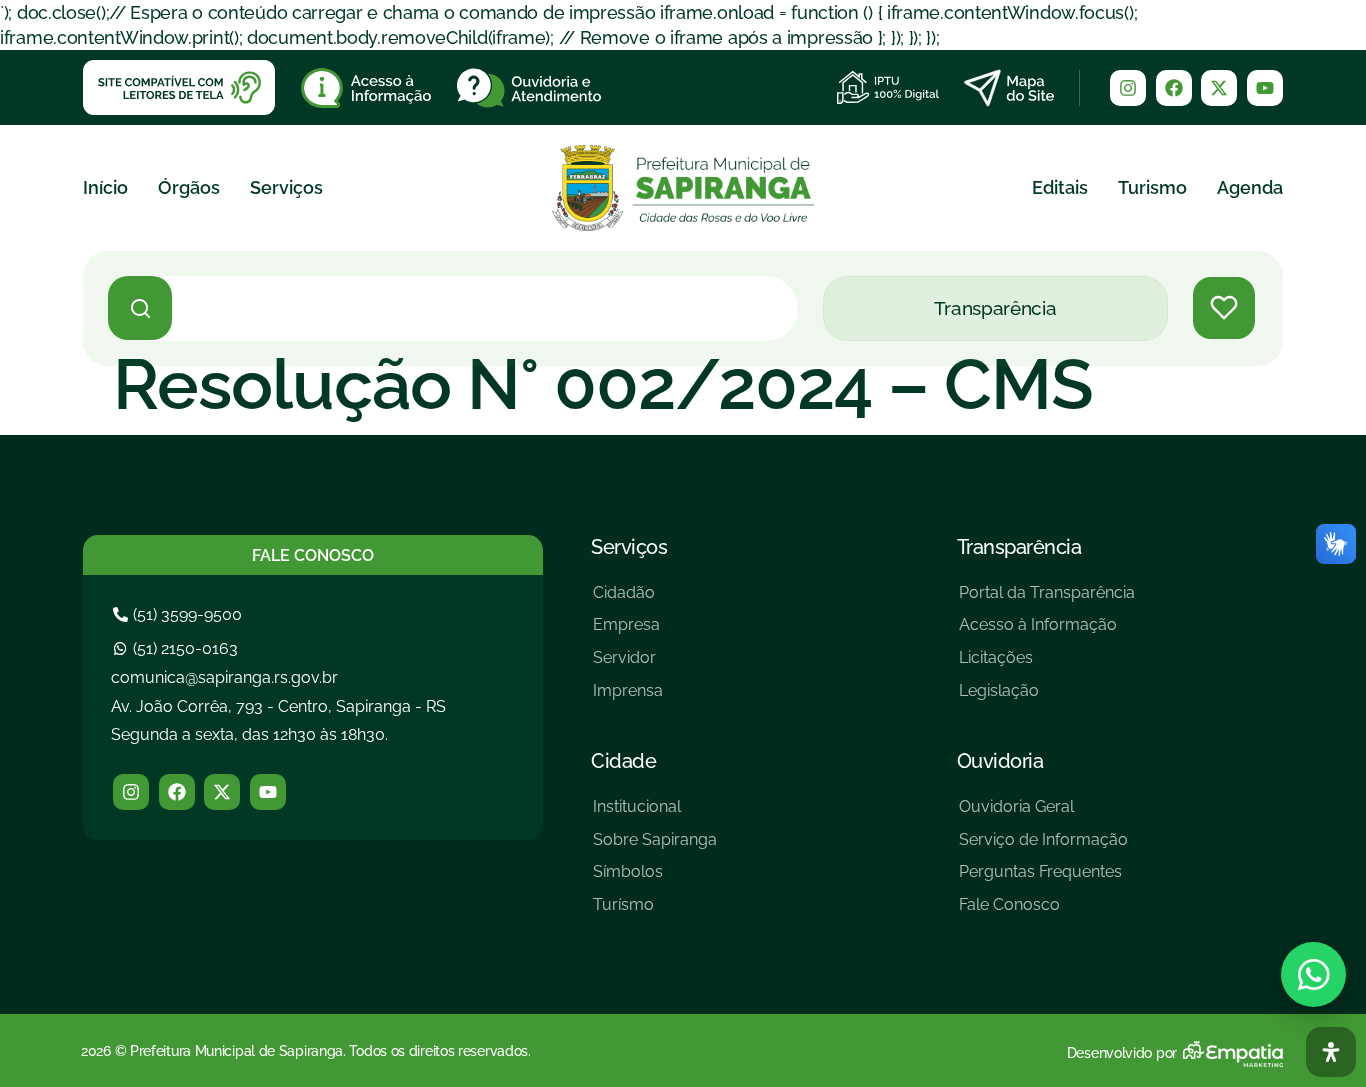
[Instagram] (1128, 88)
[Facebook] (1174, 88)
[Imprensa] (628, 698)
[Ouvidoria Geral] (1043, 814)
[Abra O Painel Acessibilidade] (1331, 1052)
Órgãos (189, 187)
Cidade (623, 761)
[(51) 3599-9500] (180, 614)
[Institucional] (655, 814)
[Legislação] (1047, 698)
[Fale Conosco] (1043, 912)
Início (105, 187)
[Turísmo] (655, 912)
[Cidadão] (628, 600)
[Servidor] (628, 665)
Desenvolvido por (1122, 1053)
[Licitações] (1047, 665)
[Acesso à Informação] (1047, 632)
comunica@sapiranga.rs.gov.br (224, 677)
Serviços (286, 187)
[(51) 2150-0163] (178, 648)
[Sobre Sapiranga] (655, 847)
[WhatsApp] (1313, 974)
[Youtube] (1265, 88)
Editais (1060, 187)
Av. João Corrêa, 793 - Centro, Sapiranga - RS (278, 706)
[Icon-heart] (1224, 308)
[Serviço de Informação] (1043, 847)
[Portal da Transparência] (1047, 600)
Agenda (1250, 187)
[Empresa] (628, 632)
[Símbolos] (655, 879)
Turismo (1152, 187)
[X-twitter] (1219, 88)
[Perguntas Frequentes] (1043, 879)
